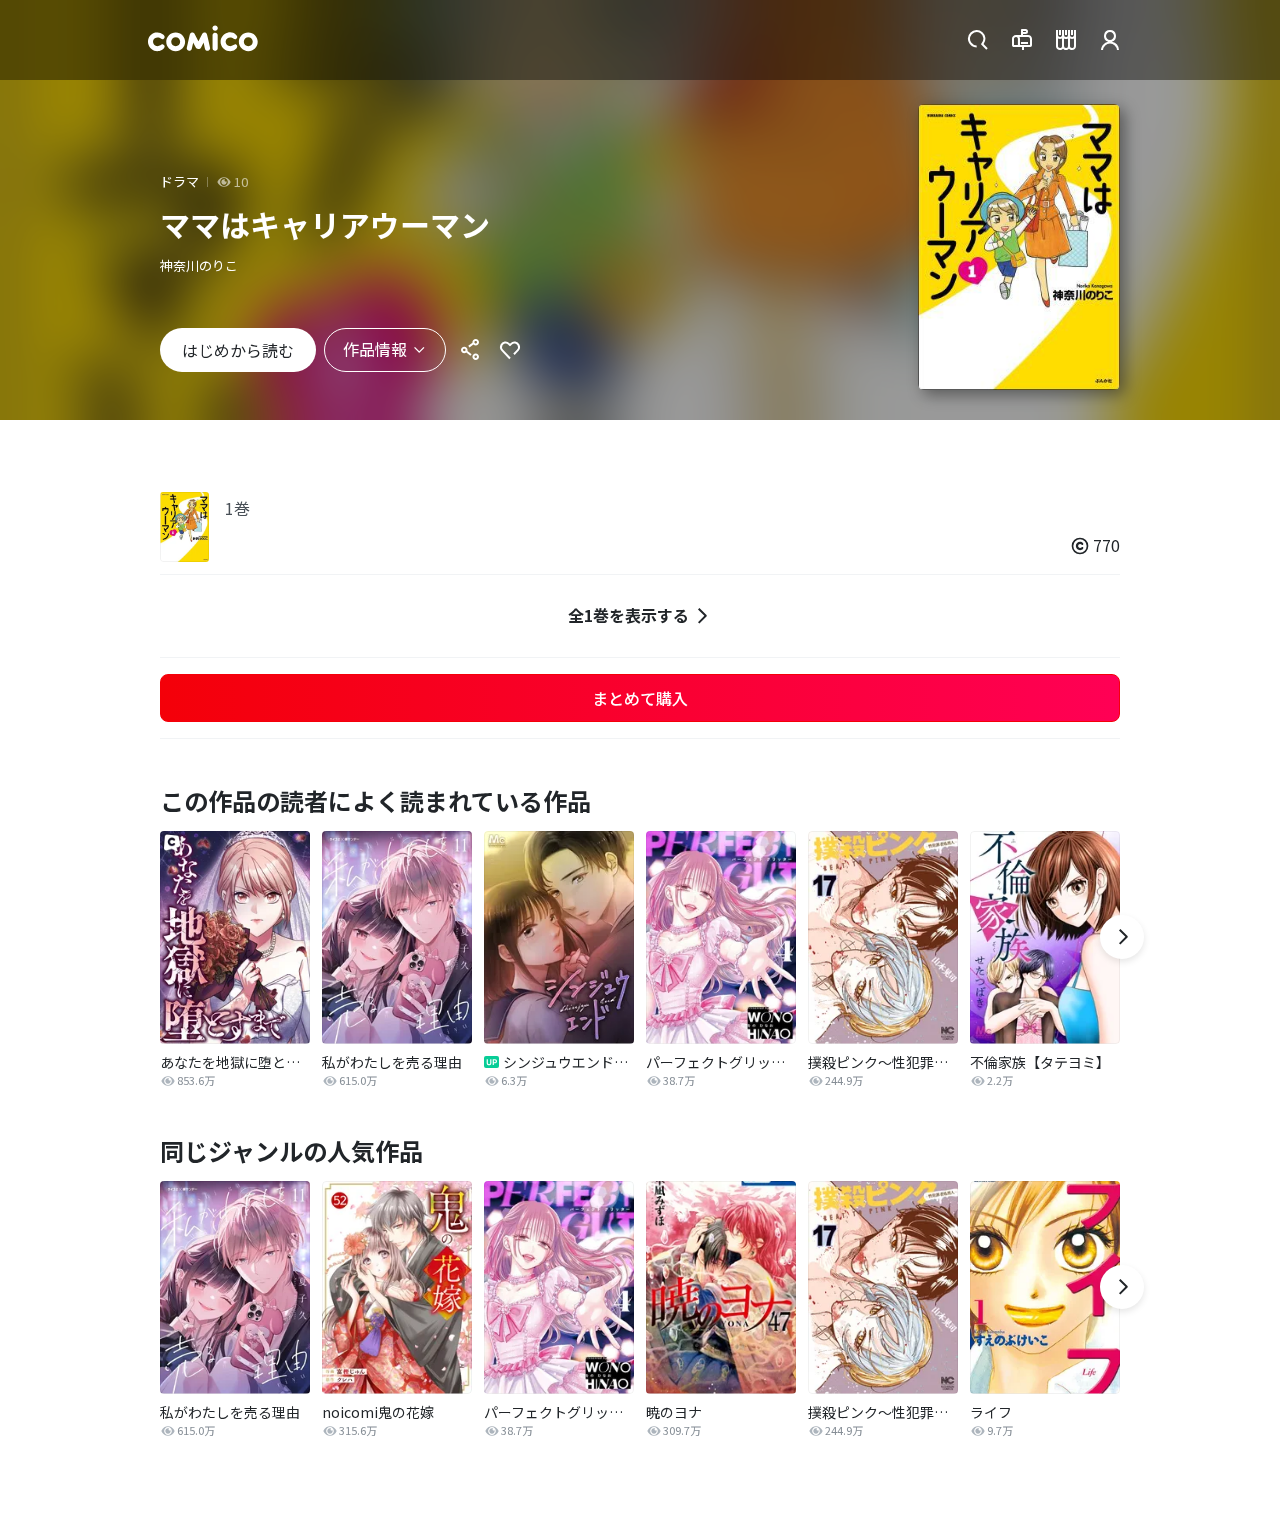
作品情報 (375, 349)
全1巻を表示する (628, 615)
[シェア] (470, 350)
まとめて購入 (640, 698)
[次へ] (1122, 937)
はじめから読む (238, 350)
